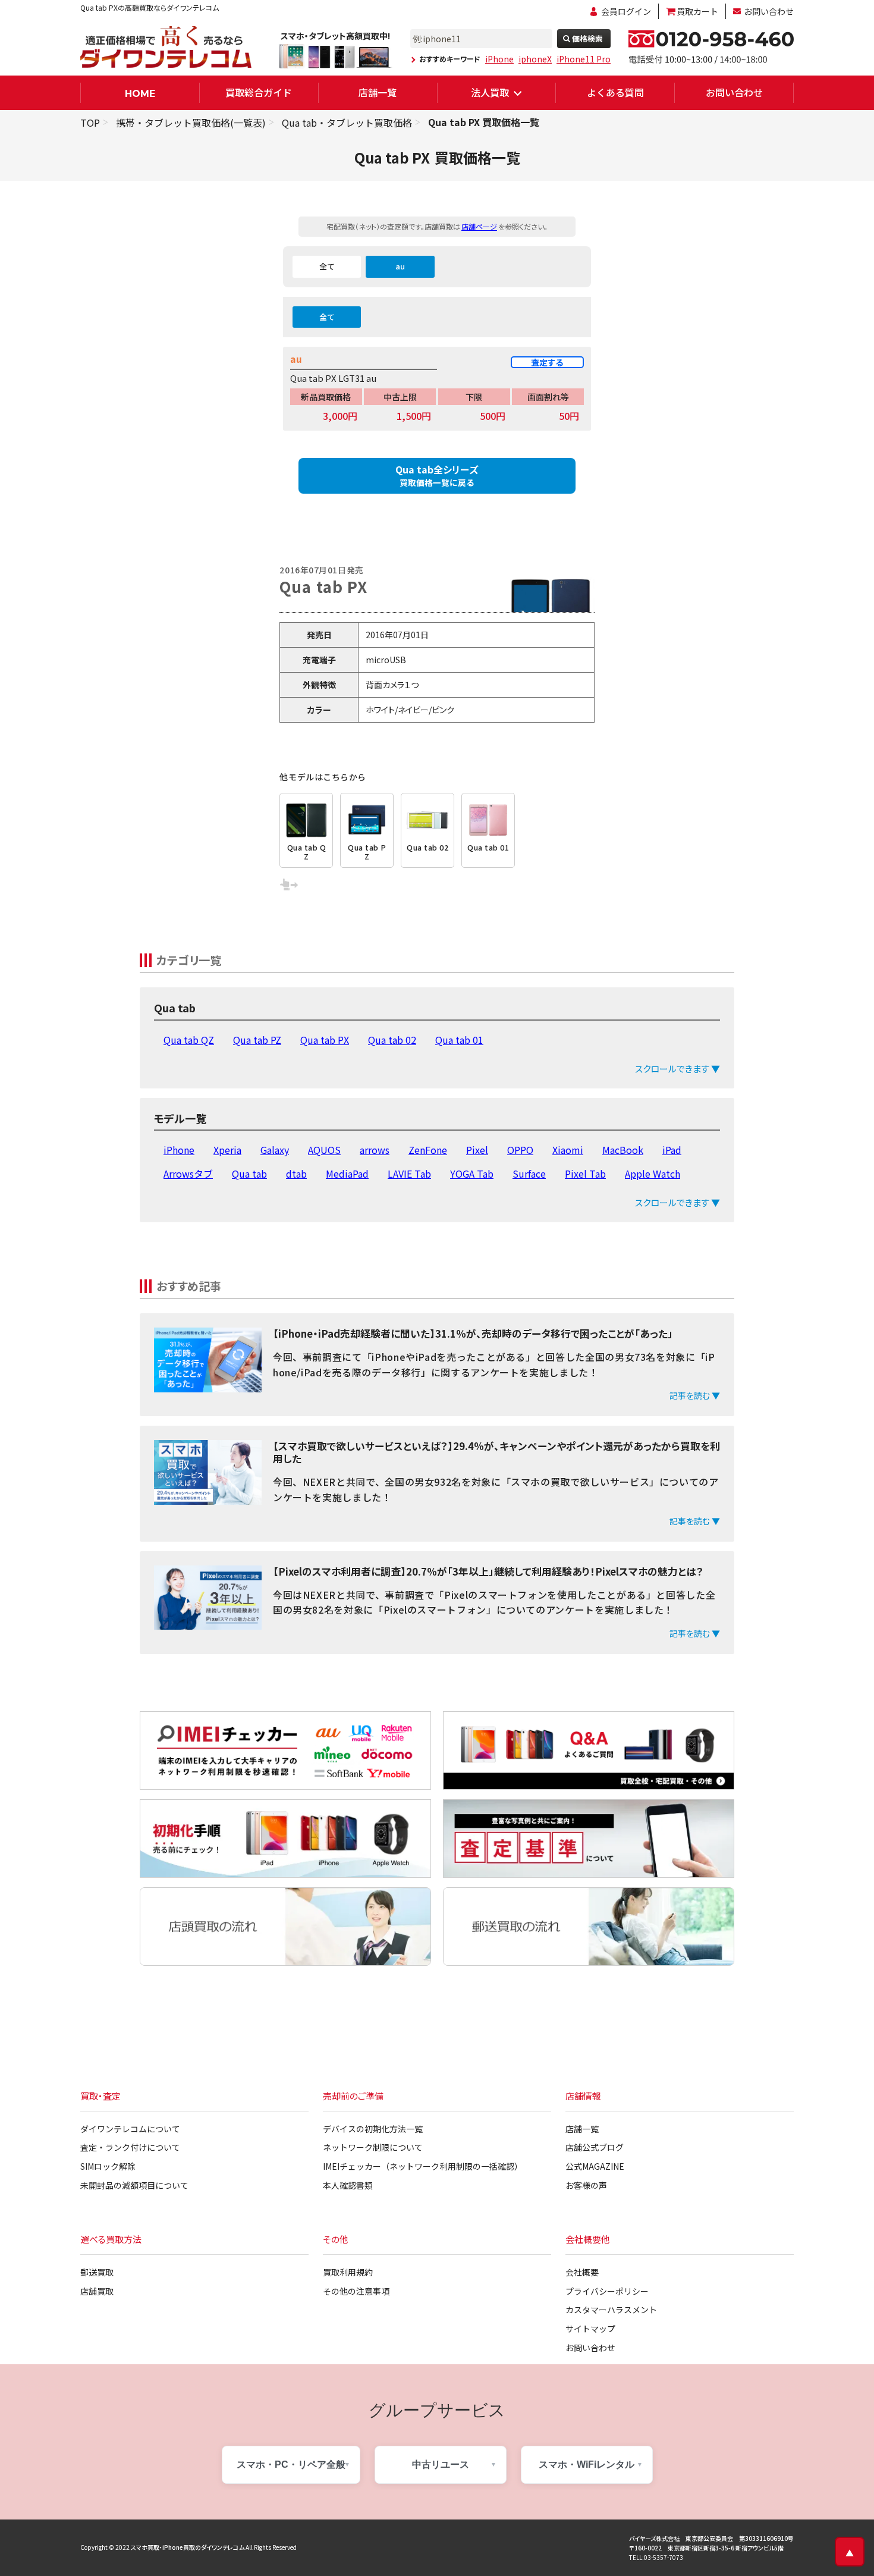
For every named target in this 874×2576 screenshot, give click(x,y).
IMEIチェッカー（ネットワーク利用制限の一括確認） (423, 2166)
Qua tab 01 (459, 1040)
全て (327, 266)
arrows (375, 1150)
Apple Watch (653, 1174)
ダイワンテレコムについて (130, 2129)
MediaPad (347, 1174)
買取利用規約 (348, 2272)
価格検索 (587, 38)
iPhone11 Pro (584, 59)
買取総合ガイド (259, 92)
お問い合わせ (769, 11)
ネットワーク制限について (373, 2147)
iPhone (499, 59)
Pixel (477, 1150)
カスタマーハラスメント (611, 2310)
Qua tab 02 (392, 1040)
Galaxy (275, 1150)
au (400, 266)
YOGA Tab (472, 1174)
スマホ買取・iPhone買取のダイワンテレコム (188, 2547)
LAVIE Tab (409, 1174)
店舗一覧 (378, 92)
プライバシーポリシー (607, 2291)
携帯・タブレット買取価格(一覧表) (191, 123)
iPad (672, 1150)
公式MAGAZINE (595, 2166)
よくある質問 (615, 92)
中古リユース (441, 2464)
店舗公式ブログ (595, 2147)
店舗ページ (479, 226)
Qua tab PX (325, 1040)
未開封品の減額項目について (134, 2185)
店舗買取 (97, 2291)
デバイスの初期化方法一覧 (373, 2129)
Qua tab (249, 1174)
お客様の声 (586, 2185)
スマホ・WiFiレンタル (587, 2464)
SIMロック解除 (108, 2166)
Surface (529, 1174)
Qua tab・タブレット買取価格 (347, 123)
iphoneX (535, 59)
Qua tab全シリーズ (437, 475)
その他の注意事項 (356, 2291)
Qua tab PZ (257, 1040)
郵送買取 (97, 2272)
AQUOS (324, 1150)
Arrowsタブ (188, 1174)
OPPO (520, 1150)
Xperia (227, 1150)
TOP (90, 123)
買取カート (697, 11)
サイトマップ (590, 2329)
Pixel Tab (585, 1174)
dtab (296, 1174)
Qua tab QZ (189, 1040)
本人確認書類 (348, 2185)
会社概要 (582, 2272)
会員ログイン (626, 11)
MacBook (623, 1150)
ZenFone (428, 1150)
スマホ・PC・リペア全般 (291, 2464)
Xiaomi (568, 1150)
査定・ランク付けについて (130, 2147)
